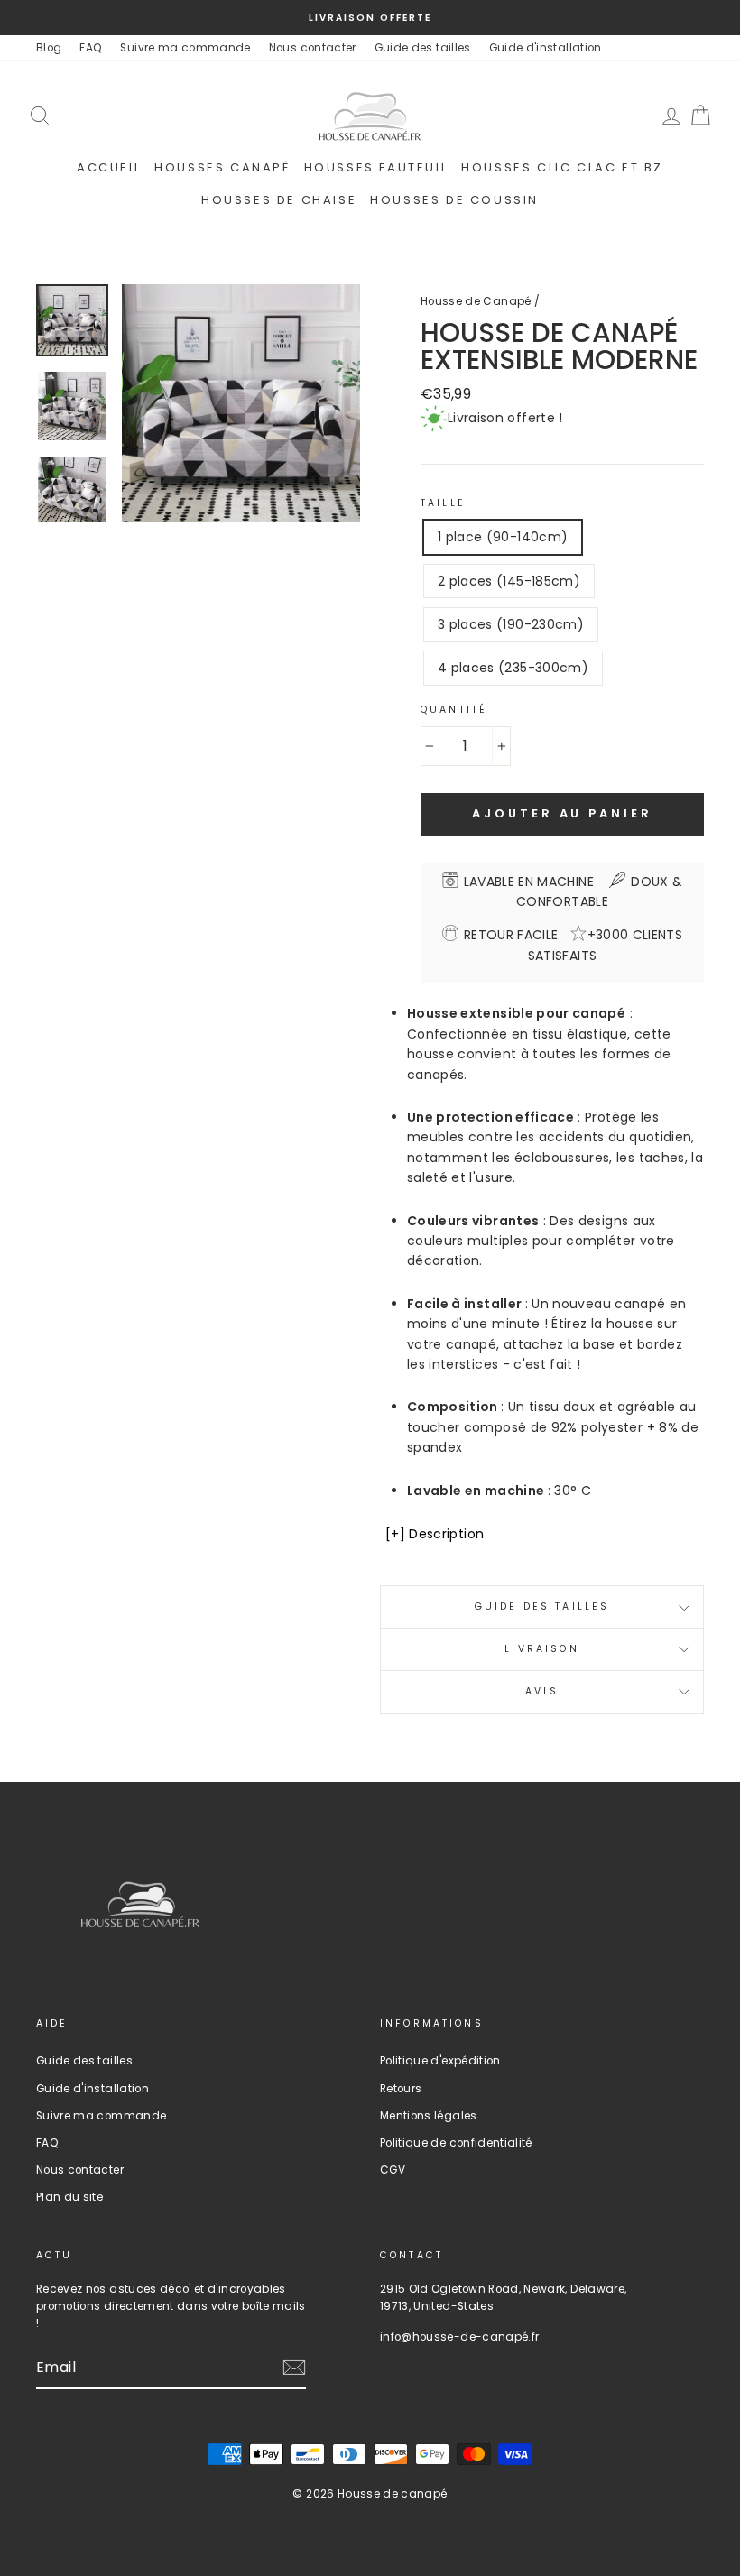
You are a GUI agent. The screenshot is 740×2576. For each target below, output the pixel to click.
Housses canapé (222, 167)
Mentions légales (429, 2116)
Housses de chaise (279, 200)
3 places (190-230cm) (511, 624)
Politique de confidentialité (456, 2143)
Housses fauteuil (376, 167)
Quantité (454, 710)
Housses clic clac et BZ (562, 167)
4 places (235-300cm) (513, 668)
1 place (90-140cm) (503, 537)
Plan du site (69, 2197)
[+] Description (435, 1534)
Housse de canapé (393, 2493)
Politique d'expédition (440, 2061)
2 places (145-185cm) (509, 581)
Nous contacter (313, 48)
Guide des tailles (423, 48)
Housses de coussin (454, 200)
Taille (443, 503)
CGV (393, 2170)
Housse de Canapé (476, 301)
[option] (370, 18)
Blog (49, 48)
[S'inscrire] (294, 2368)
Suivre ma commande (185, 48)
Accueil (109, 167)
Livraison (541, 1649)
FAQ (91, 48)
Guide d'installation (546, 48)
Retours (401, 2089)
